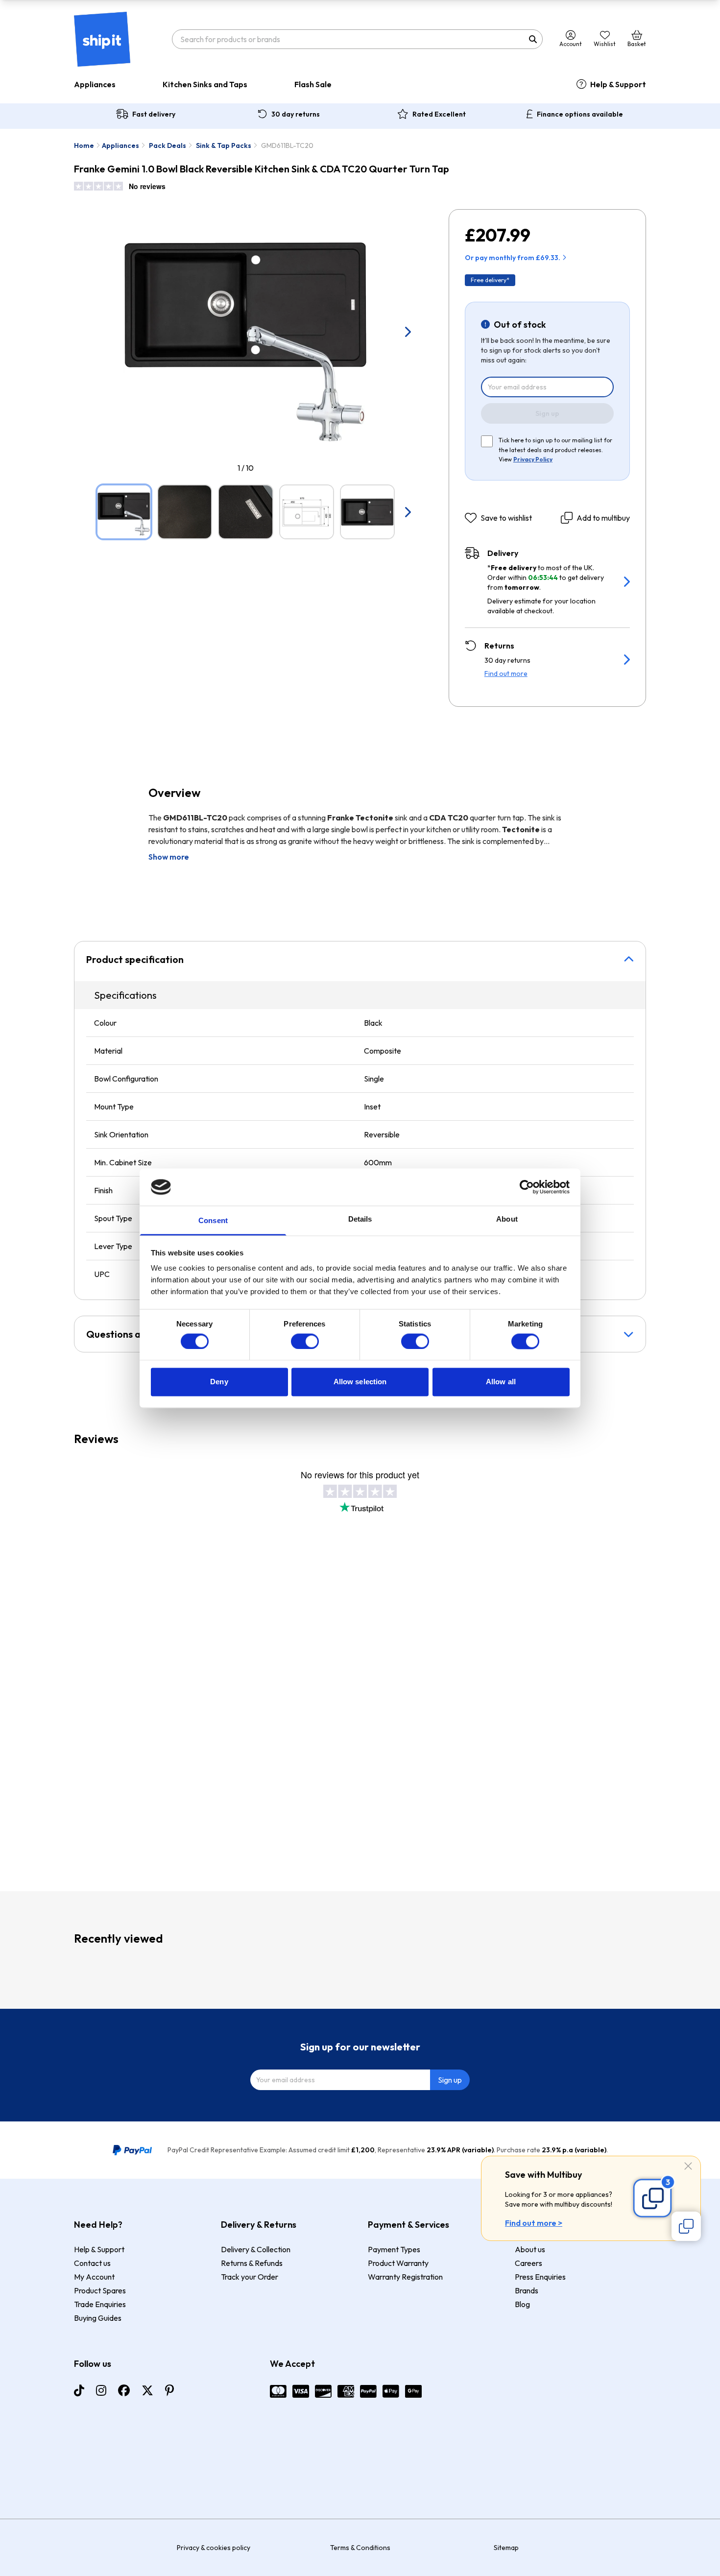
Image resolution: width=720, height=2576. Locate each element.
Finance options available (580, 114)
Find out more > (534, 2223)
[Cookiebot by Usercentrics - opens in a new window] (527, 1187)
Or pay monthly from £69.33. (513, 258)
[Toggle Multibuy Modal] (686, 2226)
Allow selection (360, 1382)
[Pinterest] (169, 2390)
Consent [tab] (213, 1221)
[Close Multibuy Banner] (688, 2167)
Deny (219, 1382)
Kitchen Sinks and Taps (205, 84)
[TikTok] (79, 2390)
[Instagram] (101, 2390)
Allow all (501, 1382)
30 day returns (296, 114)
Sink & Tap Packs (224, 145)
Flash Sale (313, 84)
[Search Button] (533, 39)
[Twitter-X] (147, 2390)
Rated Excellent (439, 114)
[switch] (305, 1341)
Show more (169, 857)
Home (84, 145)
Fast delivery (154, 114)
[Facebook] (124, 2390)
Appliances (95, 84)
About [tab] (507, 1219)
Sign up (547, 413)
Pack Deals (168, 145)
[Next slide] (408, 332)
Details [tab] (360, 1219)
